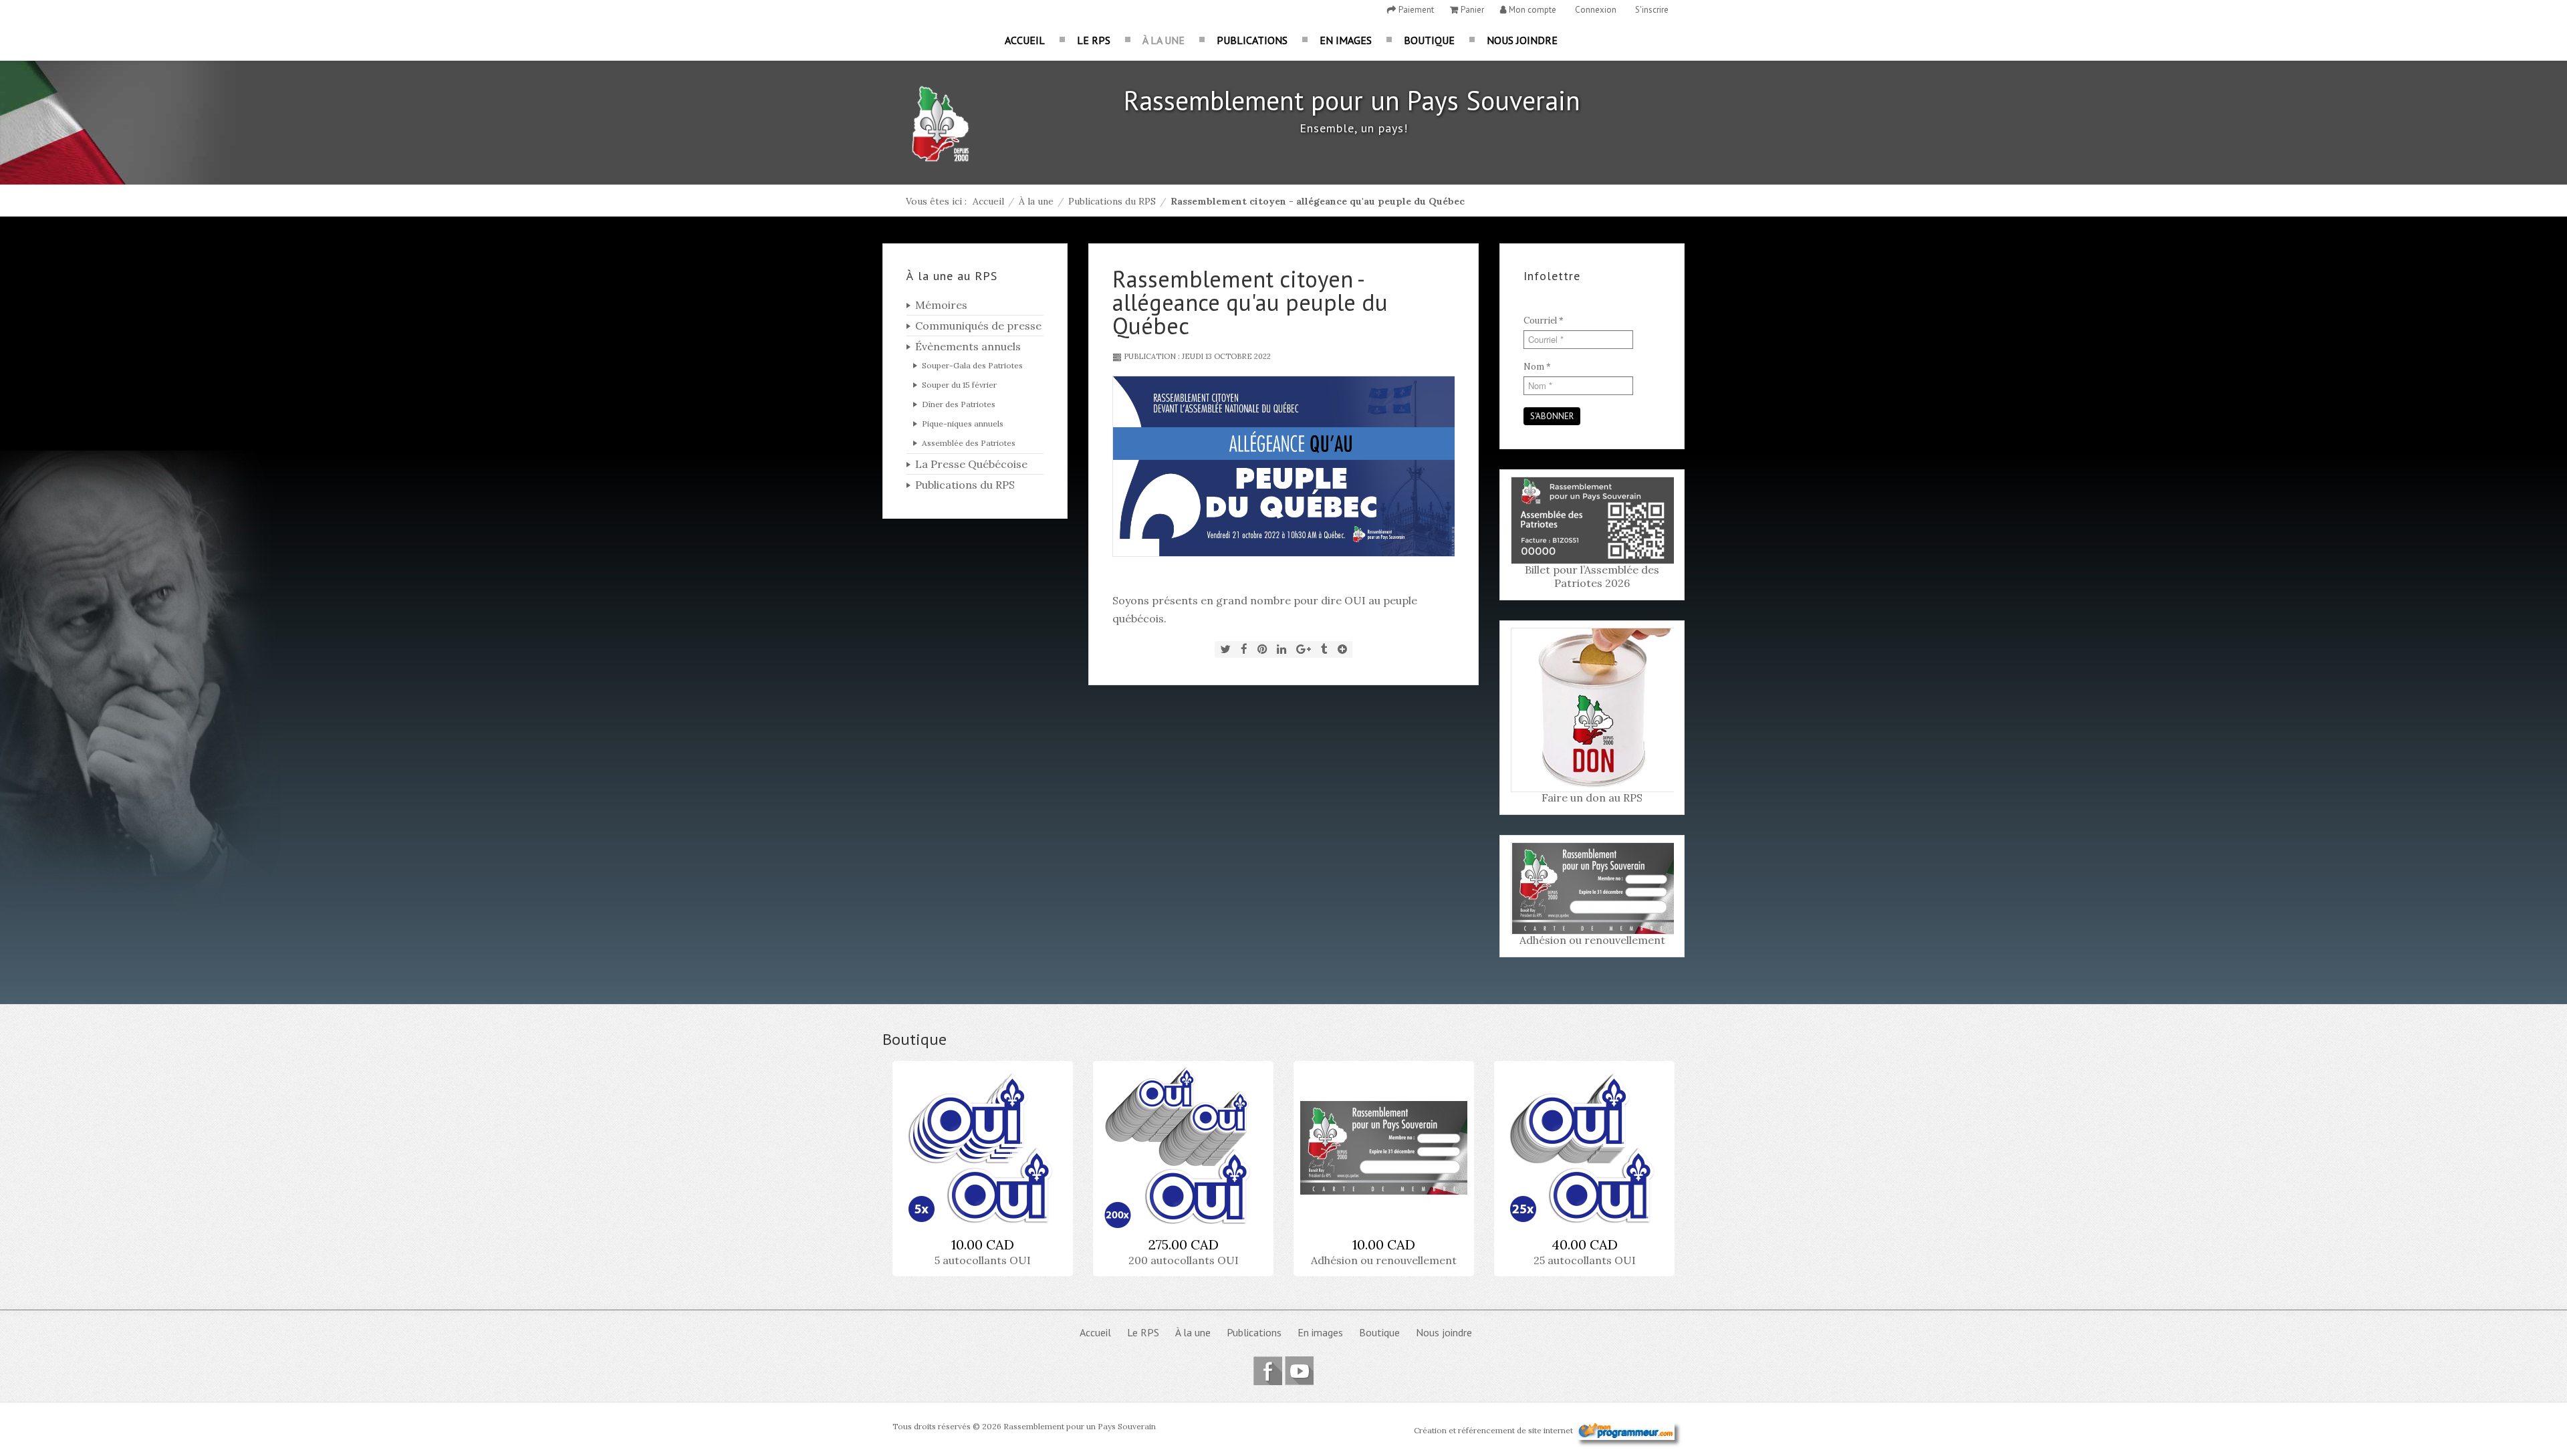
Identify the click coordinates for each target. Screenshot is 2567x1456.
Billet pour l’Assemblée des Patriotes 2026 (1592, 576)
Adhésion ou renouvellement (1592, 940)
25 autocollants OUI (1585, 1260)
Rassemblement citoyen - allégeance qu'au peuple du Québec (1250, 302)
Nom (1537, 367)
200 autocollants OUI (1184, 1260)
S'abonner (1552, 416)
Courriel (1544, 321)
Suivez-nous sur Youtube (1299, 1371)
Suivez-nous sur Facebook (1268, 1371)
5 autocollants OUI (983, 1260)
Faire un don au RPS (1592, 798)
